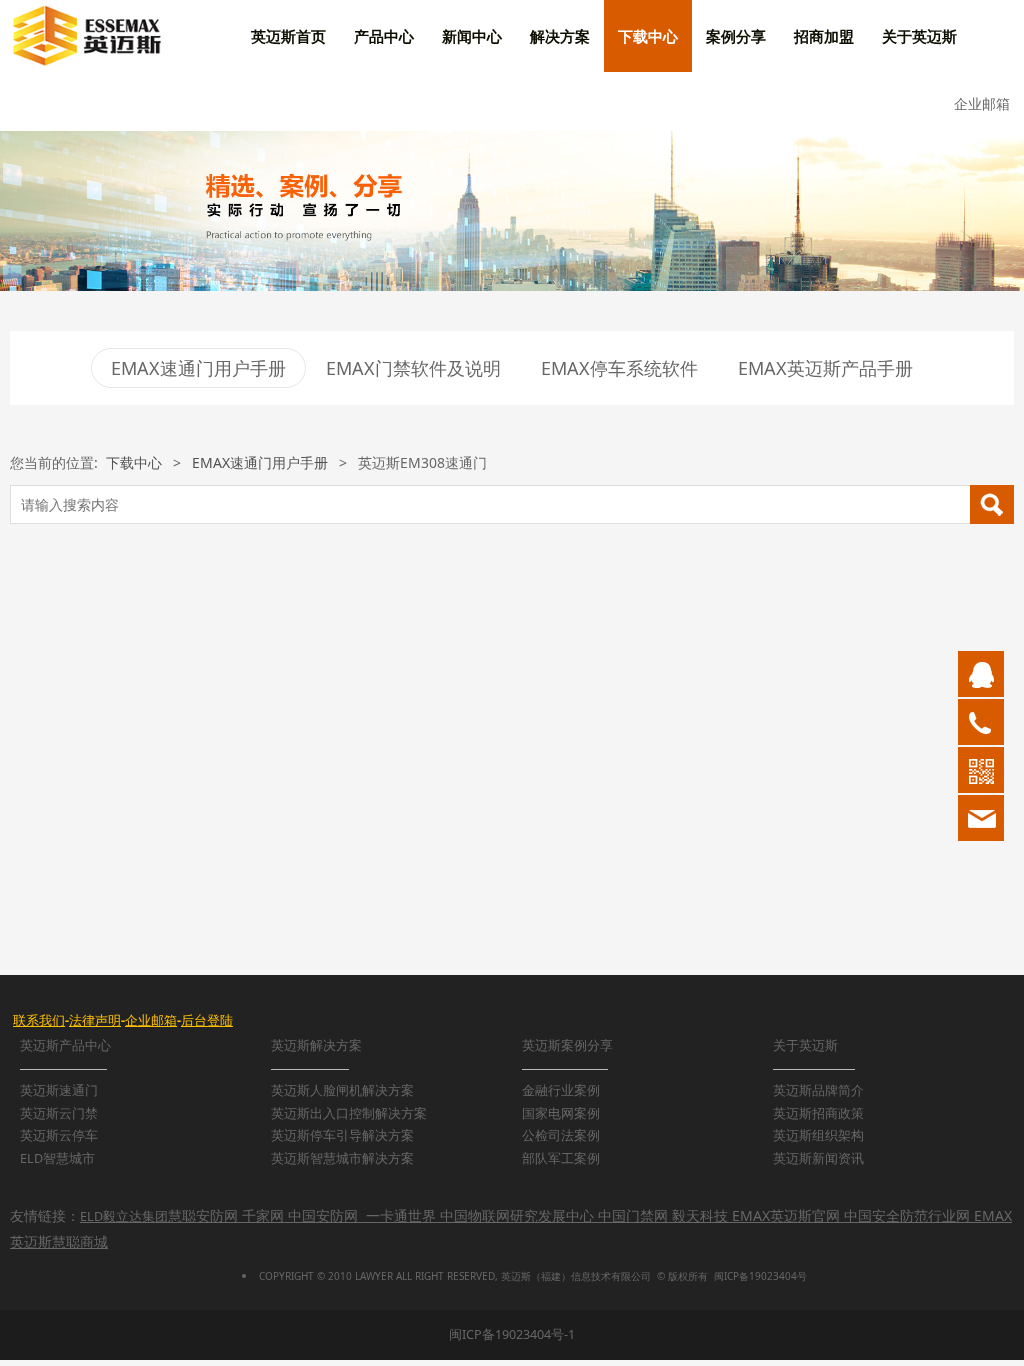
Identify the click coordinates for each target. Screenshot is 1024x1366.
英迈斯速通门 (59, 1090)
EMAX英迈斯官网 (786, 1215)
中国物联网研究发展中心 (517, 1215)
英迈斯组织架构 (818, 1135)
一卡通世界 (401, 1215)
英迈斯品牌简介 (818, 1090)
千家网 (263, 1215)
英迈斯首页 (288, 36)
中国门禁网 (633, 1215)
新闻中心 (472, 36)
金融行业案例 (561, 1090)
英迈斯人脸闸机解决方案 (342, 1090)
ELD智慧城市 (57, 1158)
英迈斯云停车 (59, 1135)
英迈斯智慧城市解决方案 (342, 1158)
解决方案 (560, 36)
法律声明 (95, 1020)
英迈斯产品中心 (65, 1045)
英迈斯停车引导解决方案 (342, 1135)
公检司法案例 (561, 1135)
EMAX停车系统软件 (619, 368)
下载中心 (648, 36)
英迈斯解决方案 (316, 1045)
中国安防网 (323, 1215)
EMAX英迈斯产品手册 (825, 368)
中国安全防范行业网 (907, 1215)
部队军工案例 (561, 1158)
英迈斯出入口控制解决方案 (349, 1113)
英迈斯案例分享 (567, 1045)
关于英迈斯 (919, 36)
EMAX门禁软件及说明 (413, 368)
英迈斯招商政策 (818, 1113)
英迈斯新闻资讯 (818, 1158)
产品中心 (384, 36)
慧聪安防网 (203, 1215)
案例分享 (736, 36)
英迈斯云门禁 (59, 1113)
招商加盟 (824, 36)
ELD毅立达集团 (124, 1216)
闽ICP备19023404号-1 (512, 1334)
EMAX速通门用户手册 (198, 368)
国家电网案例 (561, 1113)
